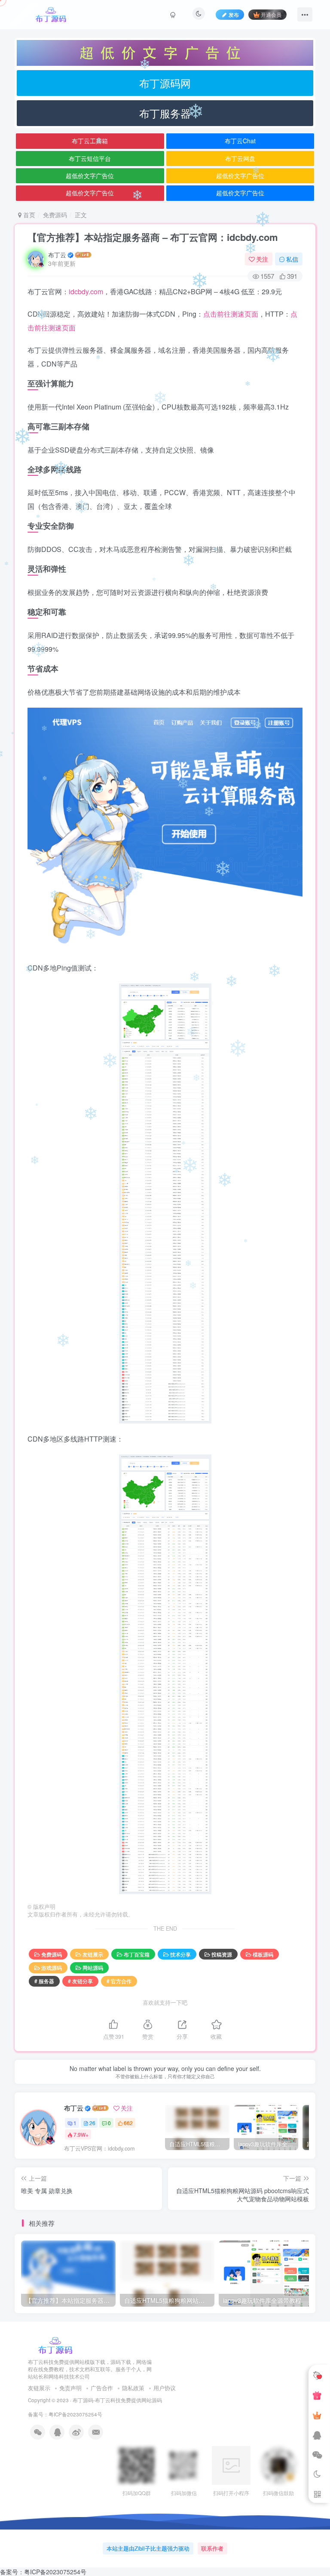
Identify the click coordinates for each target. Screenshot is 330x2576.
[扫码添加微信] (317, 2455)
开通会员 (271, 14)
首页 (28, 215)
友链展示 (93, 1954)
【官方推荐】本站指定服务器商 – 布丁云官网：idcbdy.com (153, 237)
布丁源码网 (165, 83)
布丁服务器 (165, 113)
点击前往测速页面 (231, 314)
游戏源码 (52, 1967)
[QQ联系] (317, 2435)
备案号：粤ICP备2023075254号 (66, 2414)
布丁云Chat (240, 141)
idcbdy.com (86, 291)
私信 (292, 259)
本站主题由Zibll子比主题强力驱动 (148, 2548)
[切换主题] (317, 2474)
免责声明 (70, 2388)
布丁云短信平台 (90, 158)
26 (92, 2123)
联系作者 (212, 2548)
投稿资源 (222, 1954)
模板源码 (263, 1954)
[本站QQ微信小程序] (317, 2395)
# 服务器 (44, 1981)
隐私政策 (133, 2388)
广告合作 (102, 2388)
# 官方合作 (119, 1981)
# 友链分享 (80, 1981)
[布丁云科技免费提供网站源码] (55, 2345)
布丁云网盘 (240, 158)
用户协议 (165, 2388)
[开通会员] (317, 2415)
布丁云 (57, 255)
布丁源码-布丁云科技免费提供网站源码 (117, 2400)
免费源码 (55, 215)
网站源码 (93, 1967)
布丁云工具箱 (90, 141)
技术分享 (180, 1954)
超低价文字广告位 (90, 176)
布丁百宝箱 (137, 1954)
